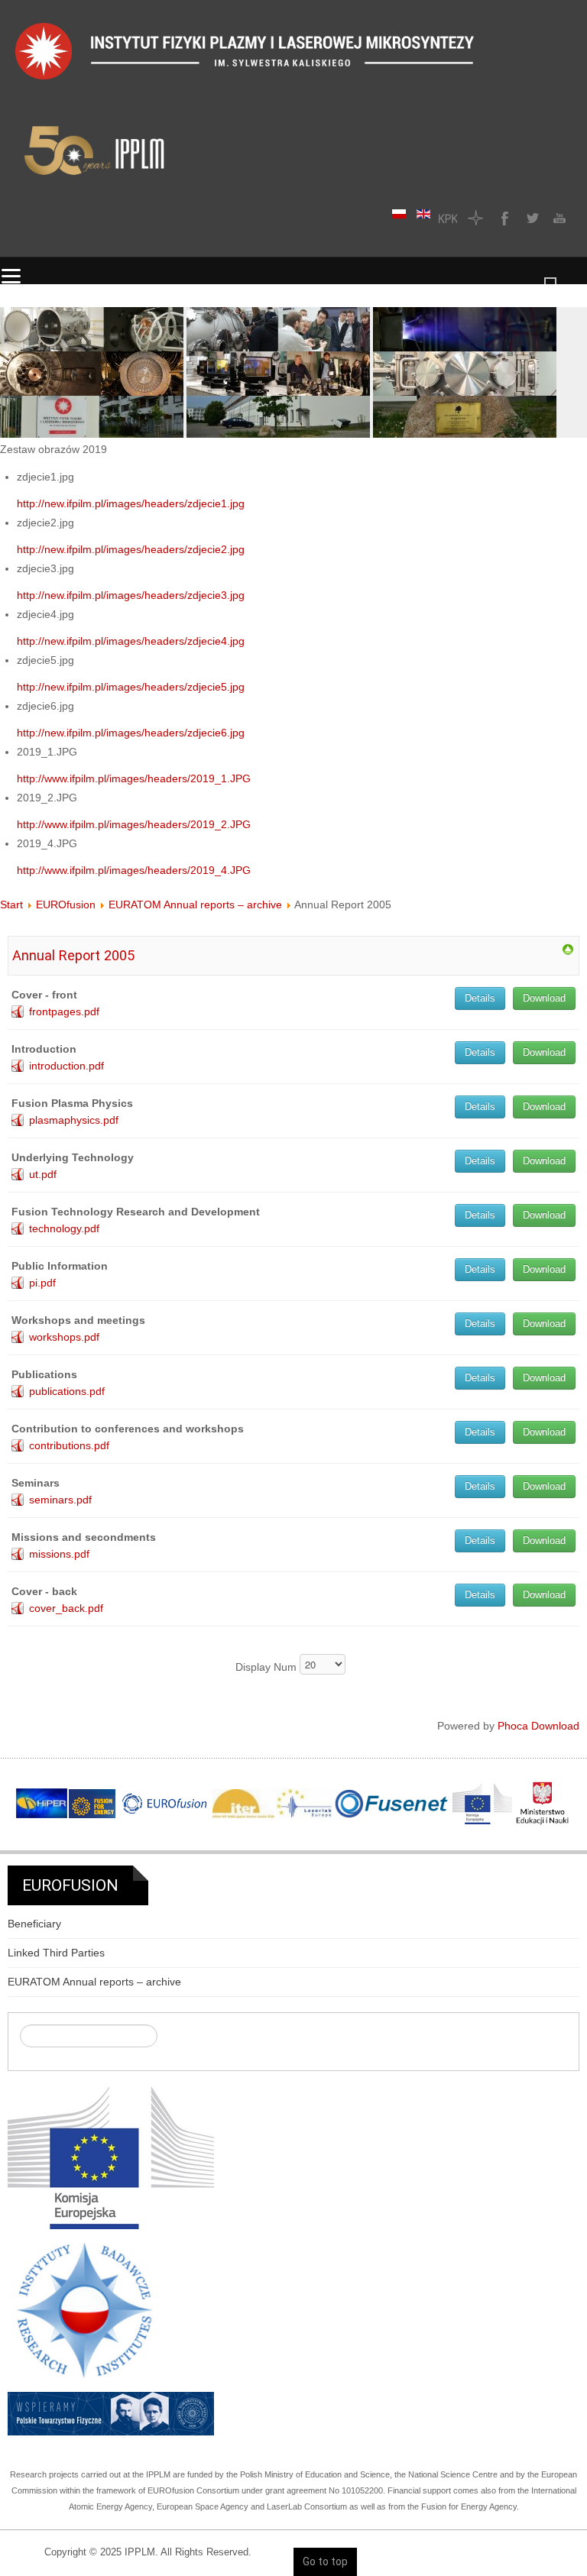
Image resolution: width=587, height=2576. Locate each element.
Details (480, 998)
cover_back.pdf (66, 1608)
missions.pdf (59, 1554)
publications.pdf (67, 1391)
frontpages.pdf (64, 1011)
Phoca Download (538, 1726)
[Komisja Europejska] (111, 2157)
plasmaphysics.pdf (74, 1120)
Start (11, 905)
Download (544, 998)
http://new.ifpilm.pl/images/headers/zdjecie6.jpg (131, 733)
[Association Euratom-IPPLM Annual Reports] (568, 949)
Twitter (530, 218)
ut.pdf (43, 1174)
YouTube (558, 218)
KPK (448, 218)
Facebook (503, 218)
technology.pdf (64, 1228)
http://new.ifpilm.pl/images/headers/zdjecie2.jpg (131, 549)
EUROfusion (66, 905)
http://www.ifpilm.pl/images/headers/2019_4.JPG (134, 870)
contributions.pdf (69, 1445)
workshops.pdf (64, 1337)
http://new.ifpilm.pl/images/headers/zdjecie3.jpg (131, 595)
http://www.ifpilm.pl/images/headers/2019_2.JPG (134, 824)
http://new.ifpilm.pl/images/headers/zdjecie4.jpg (131, 641)
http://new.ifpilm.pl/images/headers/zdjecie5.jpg (131, 687)
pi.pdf (42, 1283)
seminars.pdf (60, 1500)
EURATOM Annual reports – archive (195, 905)
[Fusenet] (392, 1804)
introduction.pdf (66, 1066)
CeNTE (475, 218)
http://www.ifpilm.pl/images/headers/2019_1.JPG (134, 778)
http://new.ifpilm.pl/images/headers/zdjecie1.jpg (131, 503)
